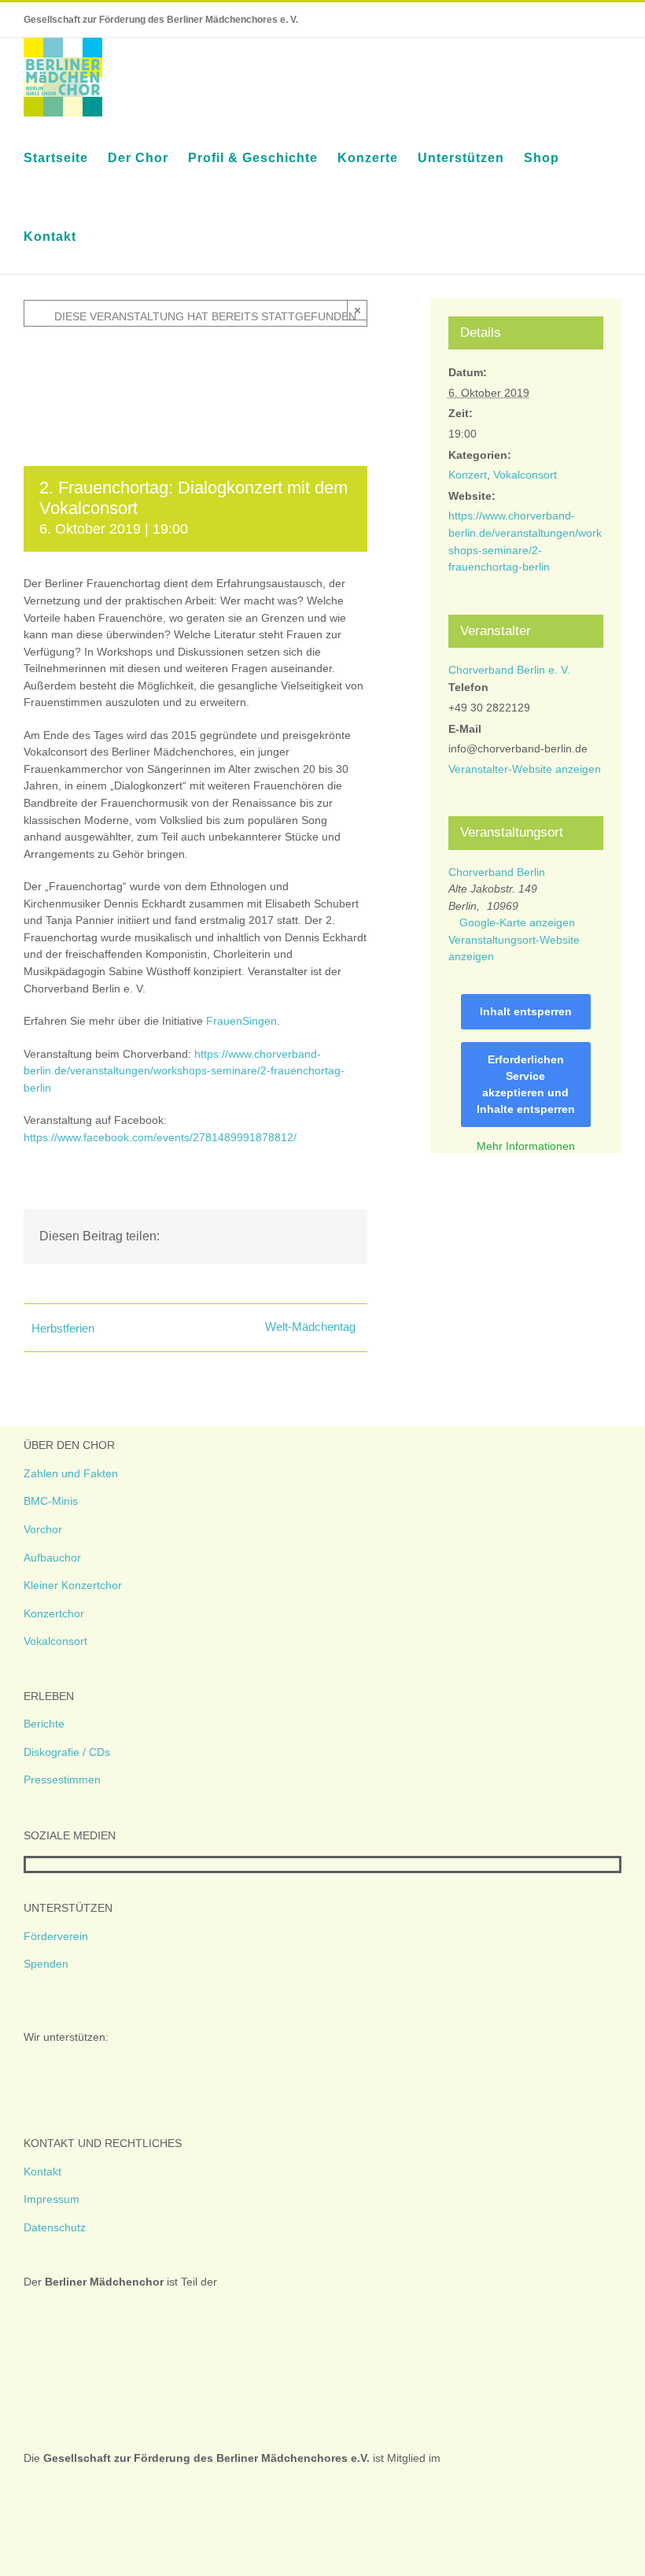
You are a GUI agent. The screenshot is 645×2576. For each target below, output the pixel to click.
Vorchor (43, 1529)
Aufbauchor (52, 1558)
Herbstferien (63, 1328)
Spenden (46, 1964)
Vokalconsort (525, 475)
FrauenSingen (241, 1021)
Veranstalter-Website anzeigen (525, 769)
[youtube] (81, 1865)
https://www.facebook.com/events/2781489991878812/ (160, 1137)
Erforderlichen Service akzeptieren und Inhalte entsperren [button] (526, 1084)
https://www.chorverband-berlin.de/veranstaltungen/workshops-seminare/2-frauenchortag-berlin (184, 1071)
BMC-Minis (51, 1501)
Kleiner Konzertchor (73, 1585)
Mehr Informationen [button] (526, 1146)
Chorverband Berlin (497, 872)
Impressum (52, 2199)
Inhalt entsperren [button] (526, 1011)
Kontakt (42, 2171)
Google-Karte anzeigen (517, 922)
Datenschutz (55, 2227)
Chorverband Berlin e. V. (509, 670)
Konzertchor (54, 1613)
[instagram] (56, 1865)
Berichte (44, 1724)
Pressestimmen (62, 1780)
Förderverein (56, 1936)
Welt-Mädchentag (310, 1327)
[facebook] (31, 1865)
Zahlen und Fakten (71, 1473)
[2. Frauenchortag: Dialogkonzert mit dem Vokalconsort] (195, 350)
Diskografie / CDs (67, 1752)
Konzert (468, 475)
